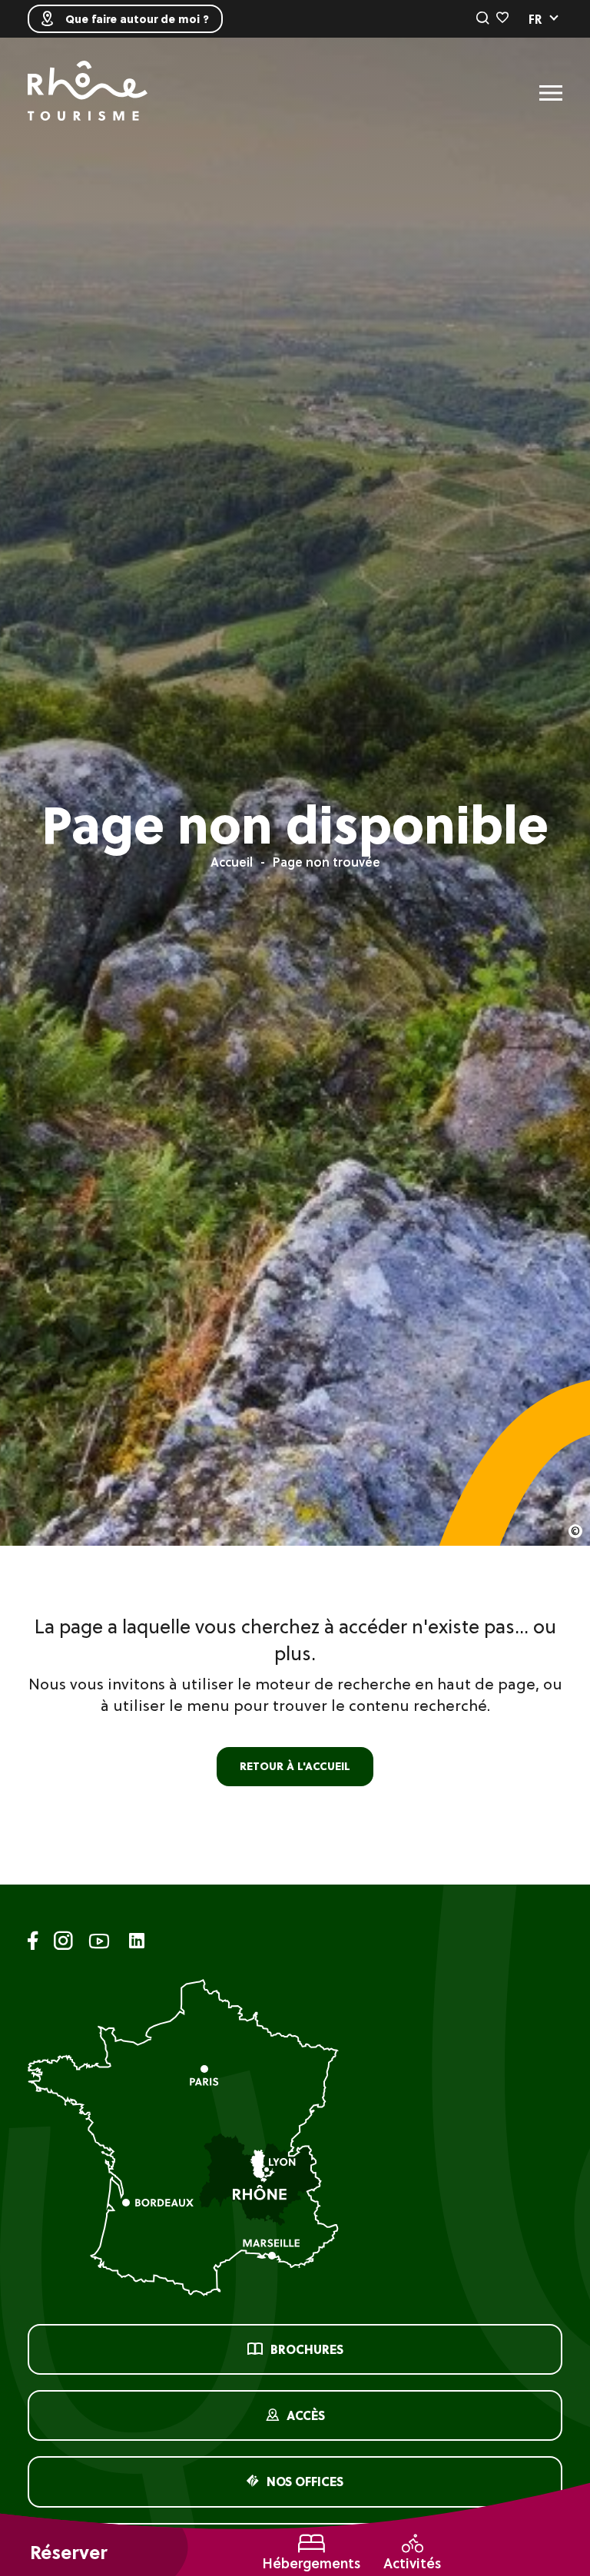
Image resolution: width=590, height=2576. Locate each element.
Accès (306, 2415)
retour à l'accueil (295, 1766)
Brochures (307, 2349)
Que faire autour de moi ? (137, 19)
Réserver (68, 2553)
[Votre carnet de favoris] (502, 18)
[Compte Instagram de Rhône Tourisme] (63, 1943)
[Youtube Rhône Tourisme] (99, 1943)
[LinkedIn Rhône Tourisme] (137, 1942)
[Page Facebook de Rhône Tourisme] (33, 1943)
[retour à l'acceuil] (88, 93)
